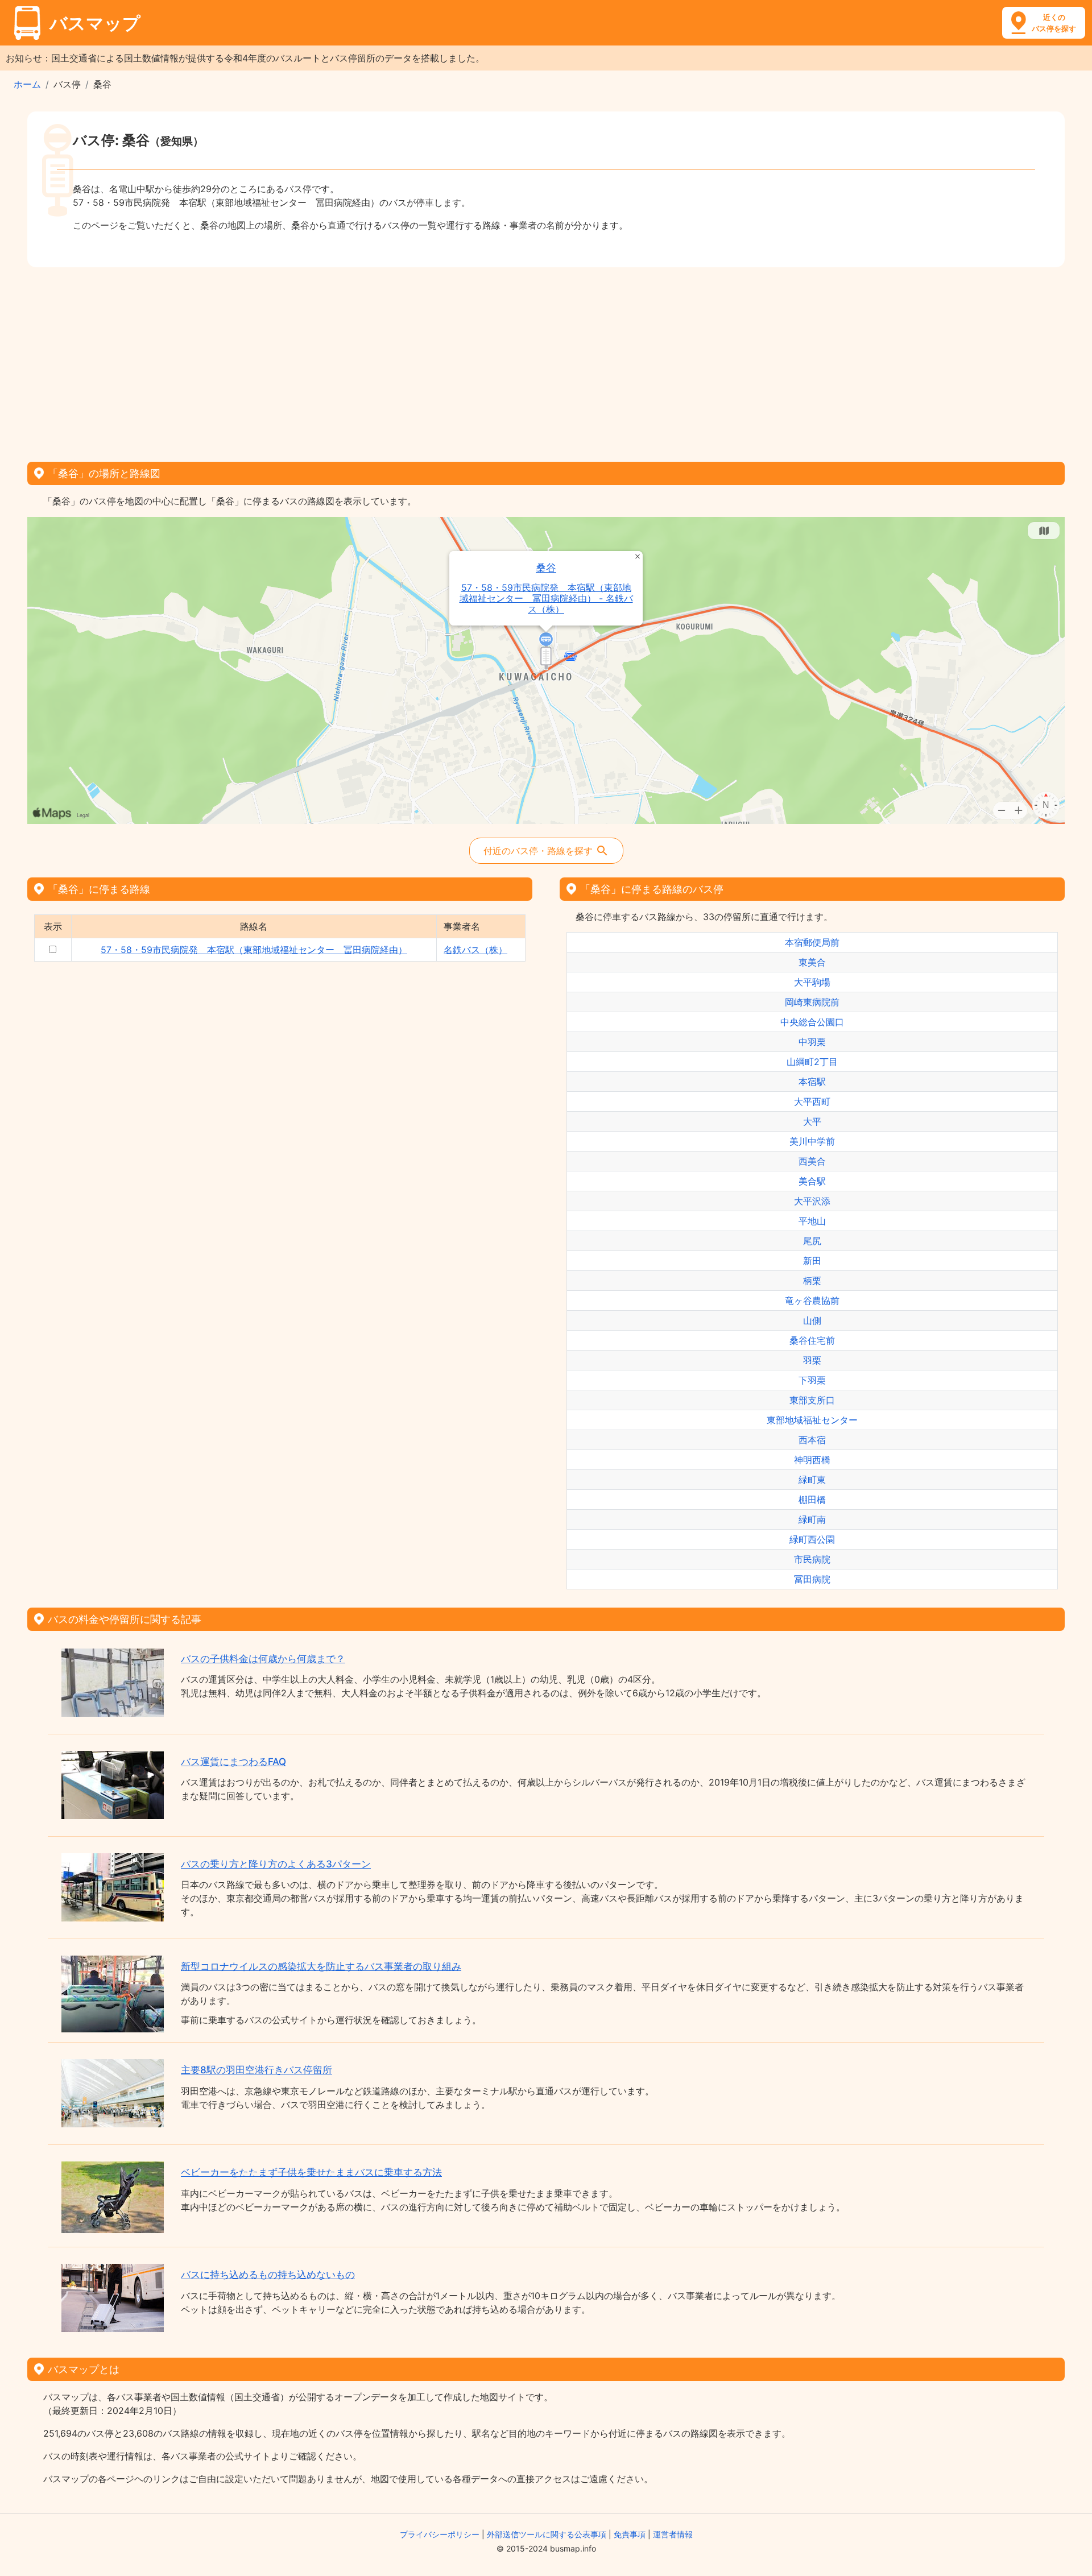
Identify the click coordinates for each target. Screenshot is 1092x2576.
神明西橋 (812, 1460)
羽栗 (812, 1360)
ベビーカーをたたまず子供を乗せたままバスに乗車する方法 (311, 2172)
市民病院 (812, 1559)
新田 (812, 1261)
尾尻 (812, 1241)
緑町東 (812, 1480)
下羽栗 (812, 1380)
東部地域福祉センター (812, 1420)
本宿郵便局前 (812, 942)
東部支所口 (812, 1400)
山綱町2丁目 (812, 1062)
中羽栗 (812, 1042)
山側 (812, 1320)
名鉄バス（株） (475, 950)
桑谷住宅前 (812, 1340)
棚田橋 (812, 1500)
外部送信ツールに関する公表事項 (547, 2534)
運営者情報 (673, 2534)
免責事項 (630, 2534)
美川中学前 (812, 1141)
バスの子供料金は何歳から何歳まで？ (263, 1659)
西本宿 (812, 1440)
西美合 (812, 1161)
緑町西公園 (812, 1539)
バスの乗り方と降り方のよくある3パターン (276, 1864)
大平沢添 (812, 1201)
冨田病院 (812, 1579)
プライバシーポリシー (440, 2534)
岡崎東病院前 (812, 1002)
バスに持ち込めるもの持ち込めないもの (268, 2275)
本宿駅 (812, 1082)
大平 (812, 1121)
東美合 (812, 962)
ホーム (27, 84)
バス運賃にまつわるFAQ (233, 1762)
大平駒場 (812, 982)
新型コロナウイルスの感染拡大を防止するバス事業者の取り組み (321, 1966)
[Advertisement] (546, 361)
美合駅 (812, 1181)
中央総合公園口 (812, 1022)
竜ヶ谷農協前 (812, 1301)
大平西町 (812, 1101)
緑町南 (812, 1519)
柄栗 (812, 1281)
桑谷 (546, 568)
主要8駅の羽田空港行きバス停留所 (257, 2070)
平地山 (812, 1221)
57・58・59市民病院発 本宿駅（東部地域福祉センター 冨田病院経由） (254, 950)
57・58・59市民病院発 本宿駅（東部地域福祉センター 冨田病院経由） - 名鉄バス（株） (546, 599)
